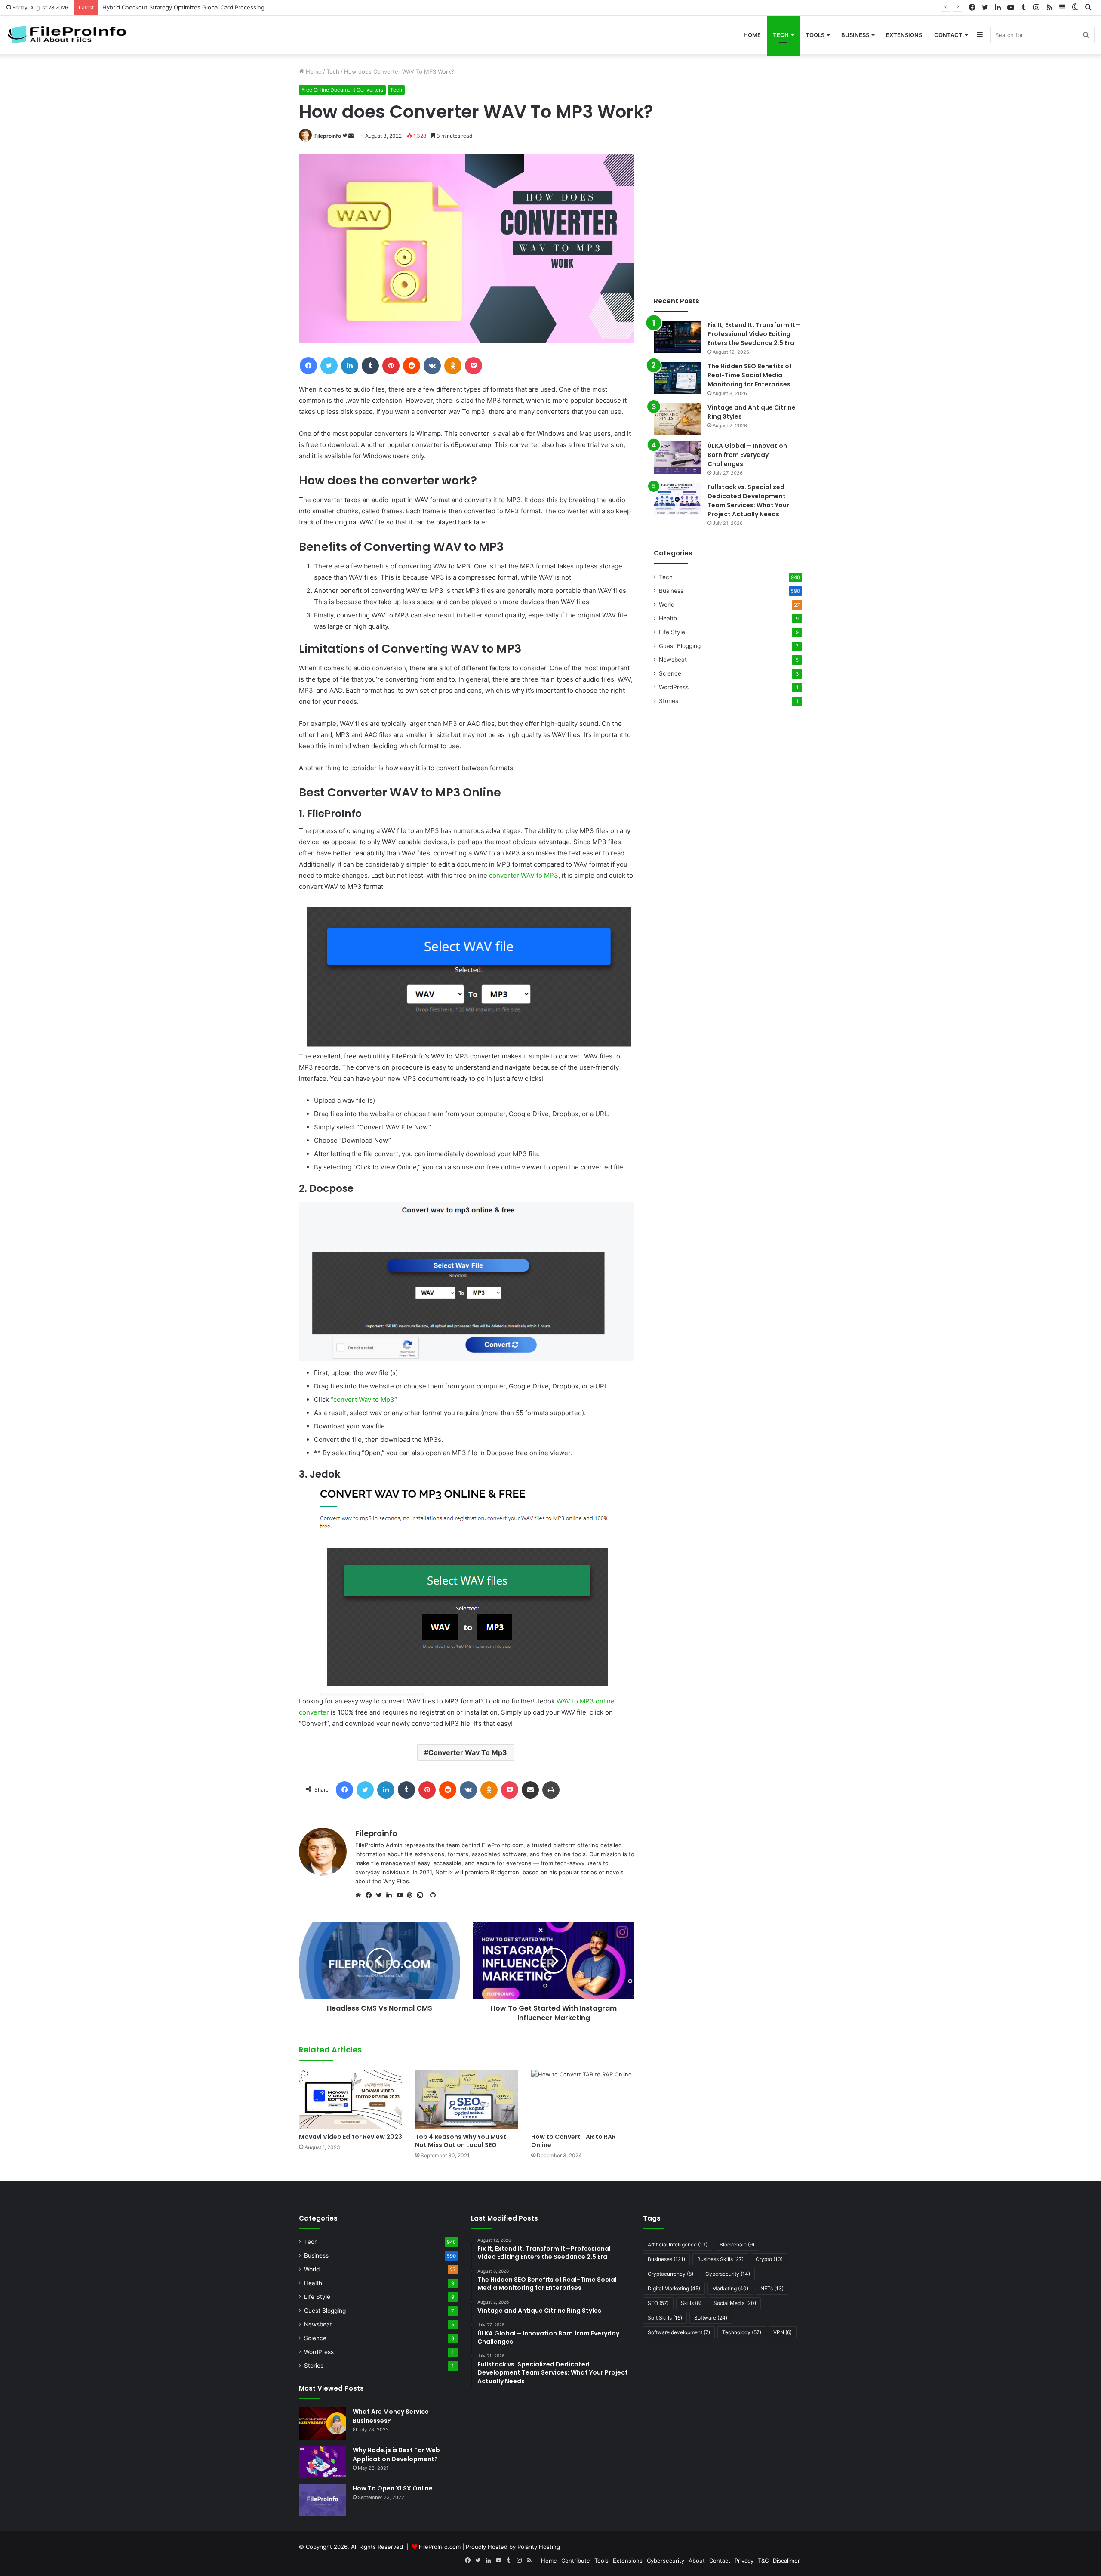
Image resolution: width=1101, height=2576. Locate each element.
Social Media (735, 2303)
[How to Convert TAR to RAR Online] (583, 2099)
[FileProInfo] (71, 35)
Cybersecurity (728, 2274)
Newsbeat (673, 660)
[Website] (360, 1895)
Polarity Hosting (539, 2547)
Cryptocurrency (670, 2274)
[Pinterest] (412, 1895)
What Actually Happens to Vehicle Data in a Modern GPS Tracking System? (202, 7)
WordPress (674, 687)
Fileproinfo (328, 136)
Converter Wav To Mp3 (468, 1752)
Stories (669, 701)
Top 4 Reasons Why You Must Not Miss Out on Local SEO (461, 2141)
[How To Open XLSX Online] (323, 2500)
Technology (742, 2332)
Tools (815, 35)
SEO (658, 2303)
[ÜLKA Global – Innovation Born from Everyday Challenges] (677, 458)
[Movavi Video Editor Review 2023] (351, 2099)
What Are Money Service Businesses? (391, 2416)
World (667, 605)
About (697, 2561)
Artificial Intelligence (678, 2244)
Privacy (744, 2561)
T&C (763, 2561)
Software (711, 2318)
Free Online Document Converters (342, 90)
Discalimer (786, 2561)
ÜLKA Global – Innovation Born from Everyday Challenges (747, 455)
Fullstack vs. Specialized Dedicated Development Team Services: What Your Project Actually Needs (748, 501)
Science (670, 673)
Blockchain (737, 2244)
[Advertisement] (728, 215)
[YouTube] (402, 1895)
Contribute (576, 2561)
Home (752, 35)
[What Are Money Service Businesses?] (323, 2423)
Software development (679, 2332)
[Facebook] (371, 1895)
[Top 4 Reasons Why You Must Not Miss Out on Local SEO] (467, 2099)
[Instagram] (422, 1895)
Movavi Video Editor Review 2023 (351, 2137)
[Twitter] (381, 1895)
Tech (781, 35)
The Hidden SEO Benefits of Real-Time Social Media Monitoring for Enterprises (750, 375)
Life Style (672, 632)
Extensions (904, 35)
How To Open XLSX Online (393, 2488)
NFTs (772, 2288)
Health (668, 618)
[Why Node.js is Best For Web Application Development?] (323, 2462)
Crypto (769, 2259)
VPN (783, 2332)
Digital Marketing (674, 2288)
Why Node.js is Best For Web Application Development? (396, 2454)
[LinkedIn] (391, 1895)
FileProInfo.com (440, 2547)
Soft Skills (665, 2318)
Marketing (730, 2288)
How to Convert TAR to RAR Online (574, 2141)
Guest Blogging (680, 646)
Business (855, 35)
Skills (691, 2303)
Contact (948, 35)
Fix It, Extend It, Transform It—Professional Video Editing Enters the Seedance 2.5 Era (754, 334)
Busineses (666, 2259)
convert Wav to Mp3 (364, 1399)
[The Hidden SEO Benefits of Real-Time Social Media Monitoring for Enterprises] (677, 378)
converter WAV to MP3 (524, 875)
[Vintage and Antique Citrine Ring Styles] (677, 419)
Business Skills (720, 2259)
